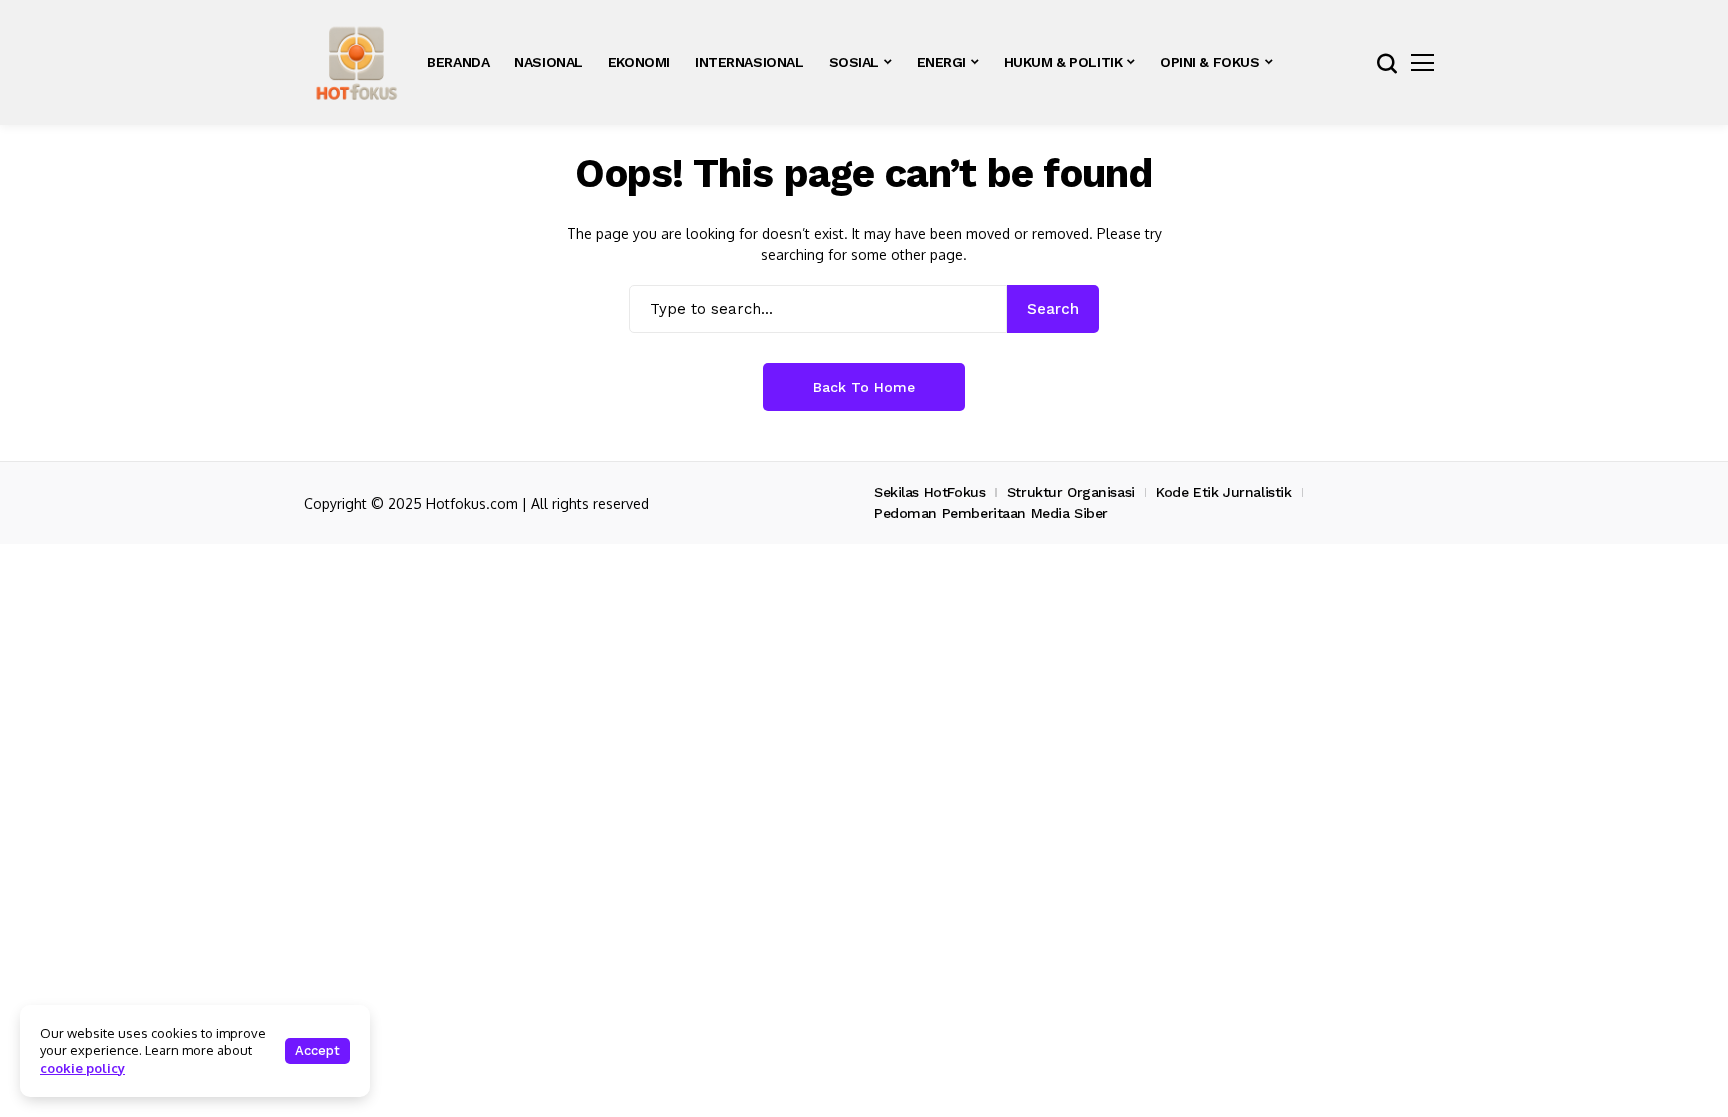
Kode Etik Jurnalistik (1223, 492)
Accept (317, 1050)
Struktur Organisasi (1071, 492)
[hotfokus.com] (356, 62)
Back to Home (864, 387)
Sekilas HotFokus (929, 492)
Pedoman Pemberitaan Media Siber (991, 513)
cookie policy (82, 1068)
